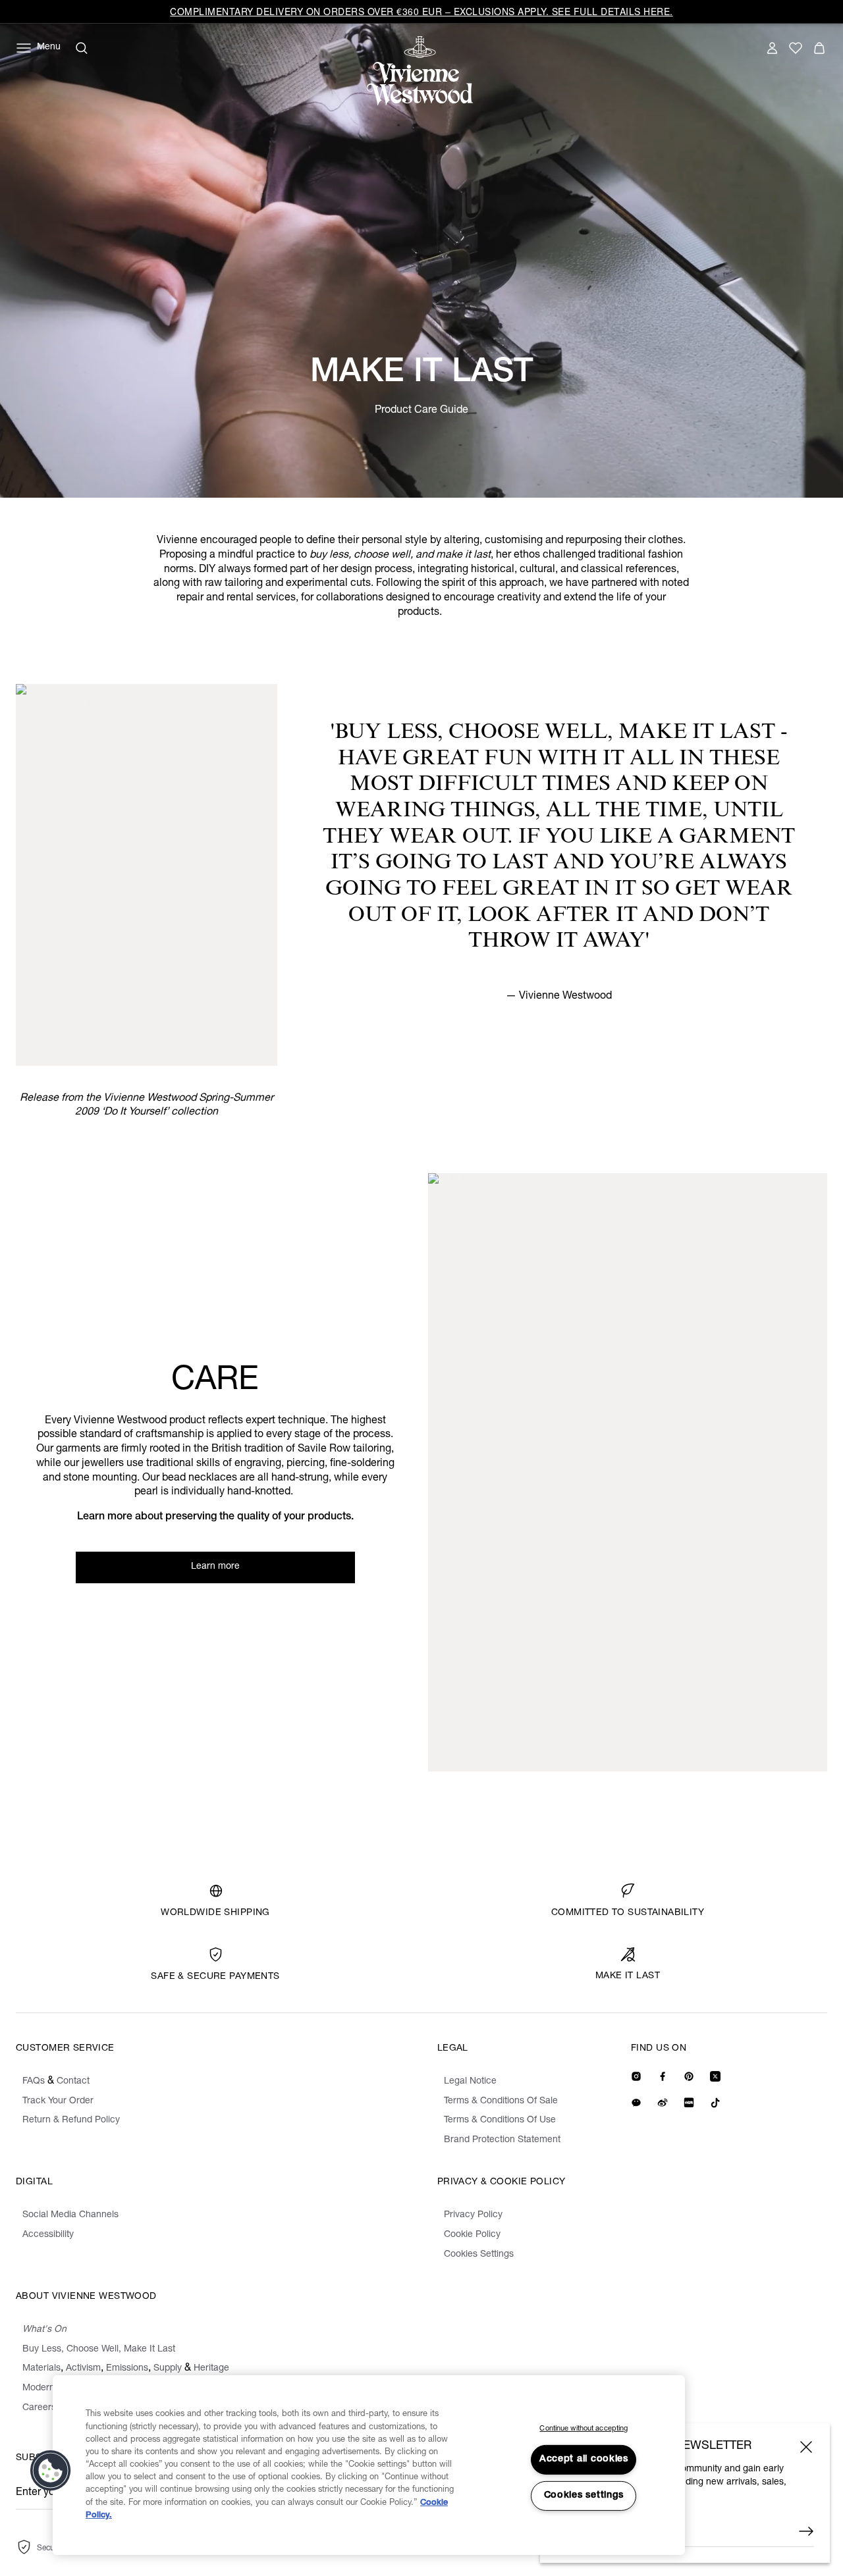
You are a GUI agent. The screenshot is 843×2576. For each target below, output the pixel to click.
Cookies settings (584, 2496)
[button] (51, 2471)
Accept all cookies (584, 2459)
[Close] (806, 2447)
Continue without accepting (584, 2429)
